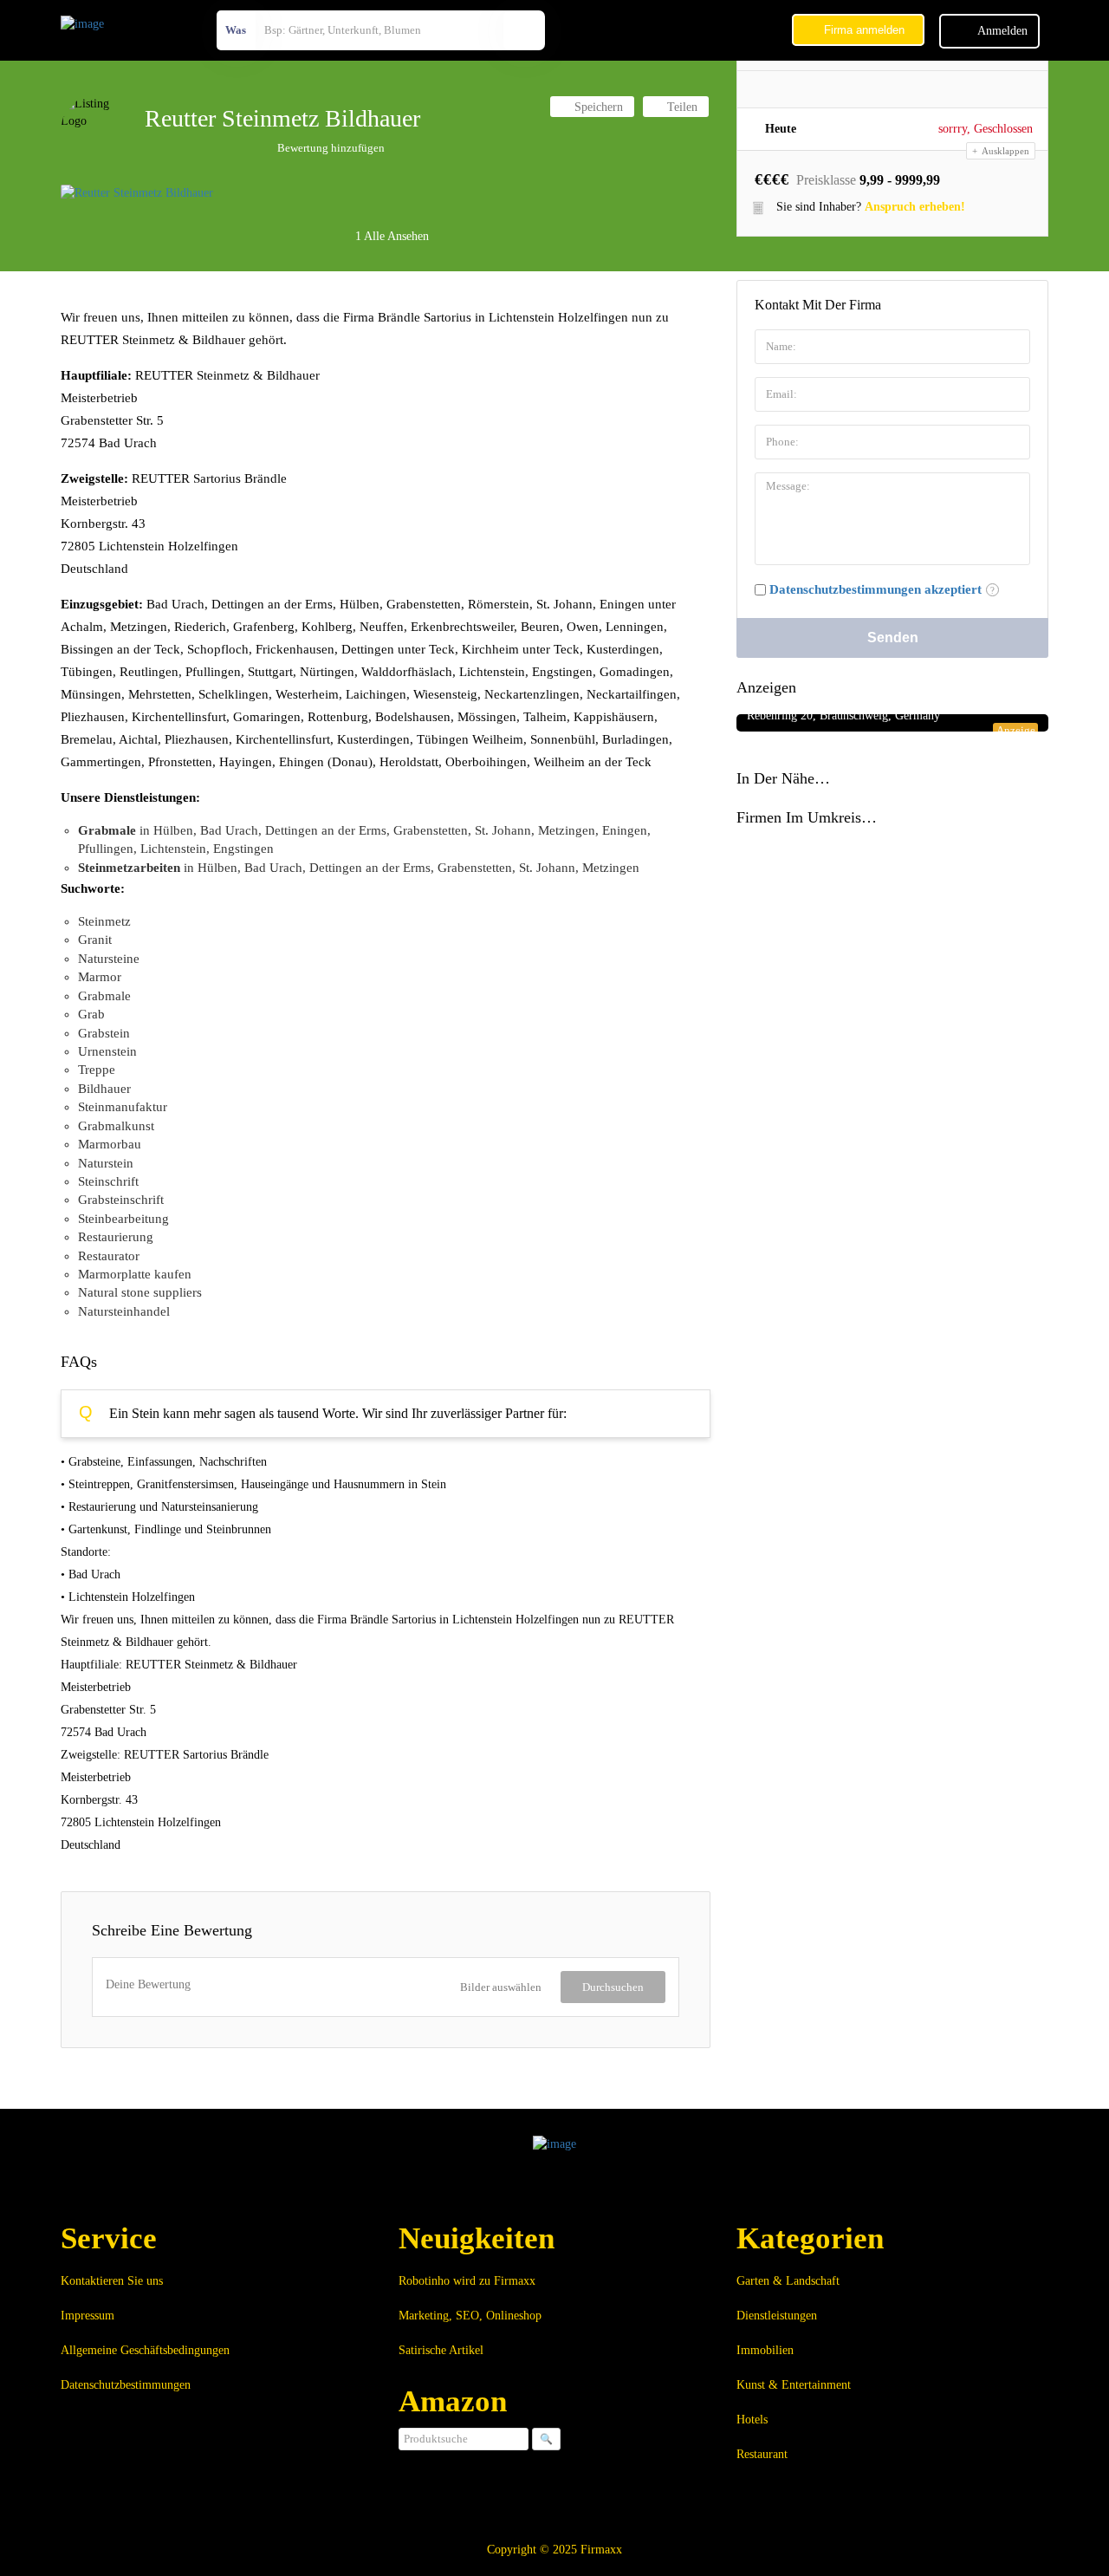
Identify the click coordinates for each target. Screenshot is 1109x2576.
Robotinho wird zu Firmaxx (467, 2281)
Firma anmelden (863, 30)
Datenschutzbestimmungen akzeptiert (876, 589)
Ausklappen (1005, 151)
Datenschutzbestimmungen (126, 2385)
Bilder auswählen (501, 1987)
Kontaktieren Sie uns (112, 2281)
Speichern (597, 107)
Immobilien (765, 2350)
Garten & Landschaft (788, 2281)
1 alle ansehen (390, 236)
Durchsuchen (613, 1987)
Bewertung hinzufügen (331, 148)
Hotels (752, 2420)
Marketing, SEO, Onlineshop (470, 2316)
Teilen (681, 107)
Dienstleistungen (777, 2316)
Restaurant (762, 2454)
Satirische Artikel (441, 2350)
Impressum (88, 2316)
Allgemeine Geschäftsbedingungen (145, 2350)
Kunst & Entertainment (794, 2385)
